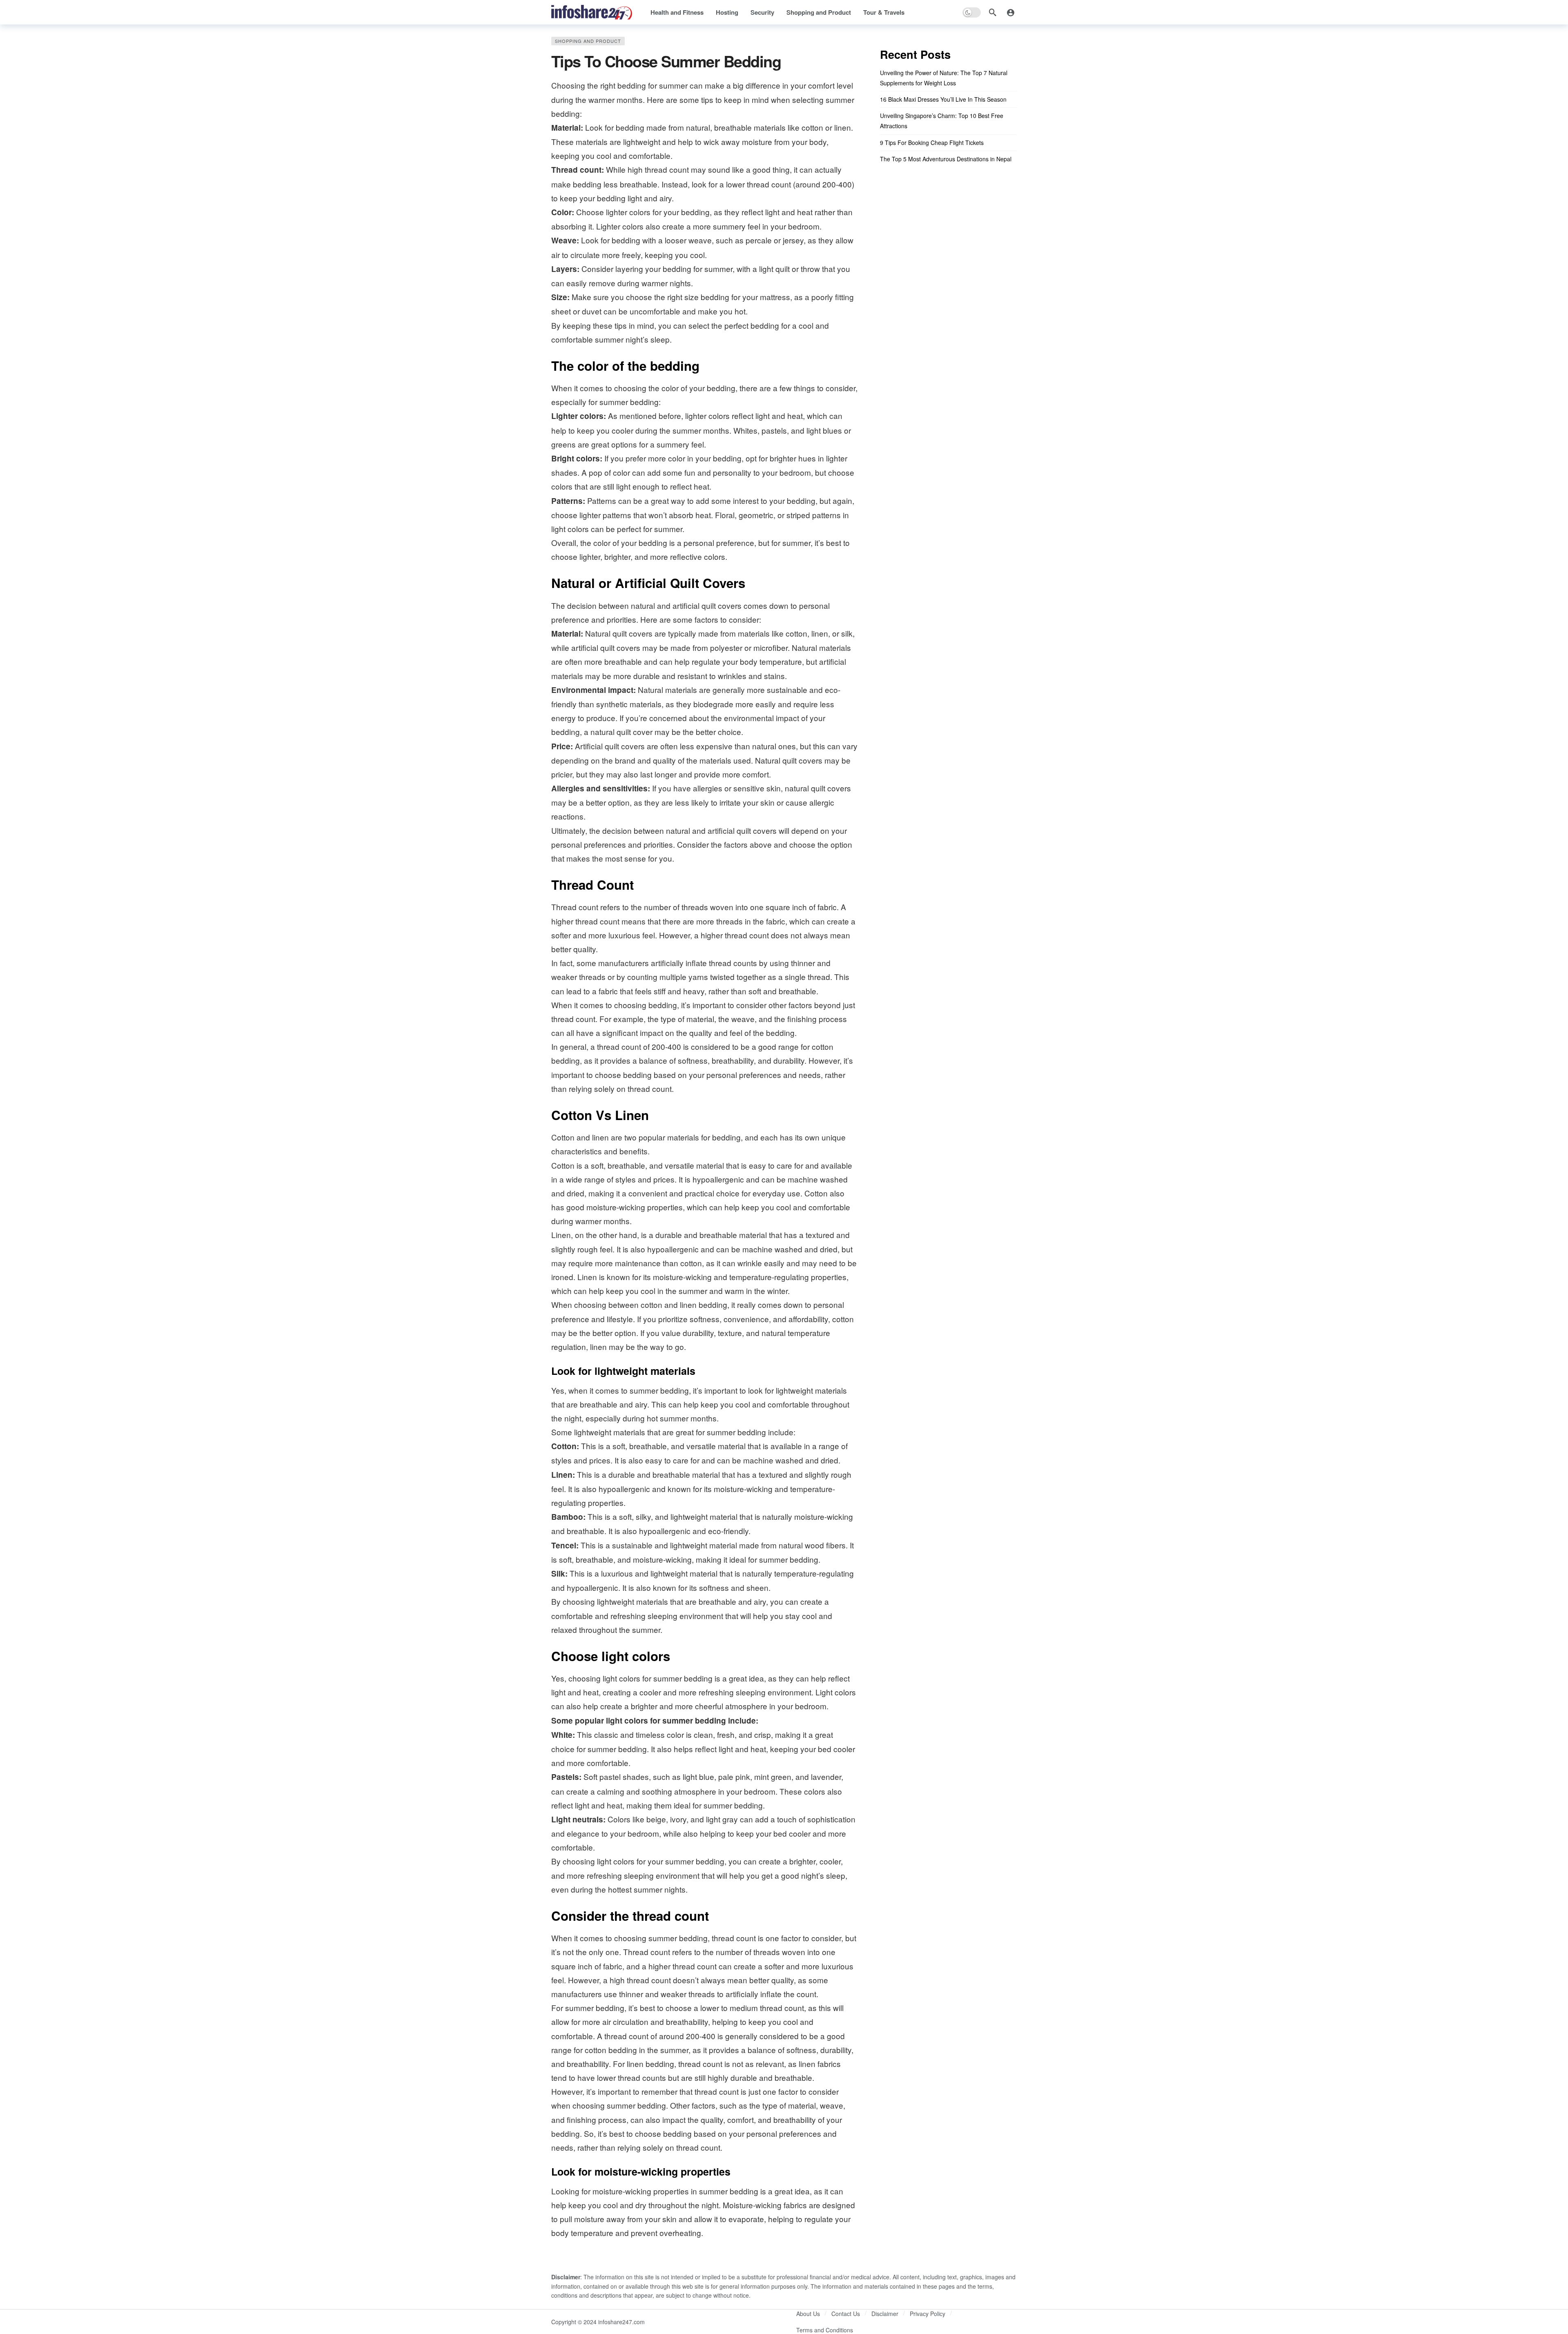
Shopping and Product (588, 41)
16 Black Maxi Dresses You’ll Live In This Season (943, 99)
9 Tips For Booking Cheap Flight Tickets (932, 143)
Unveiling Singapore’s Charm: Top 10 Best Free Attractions (942, 121)
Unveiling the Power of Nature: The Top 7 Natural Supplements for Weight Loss (944, 78)
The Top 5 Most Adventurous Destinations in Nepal (946, 159)
